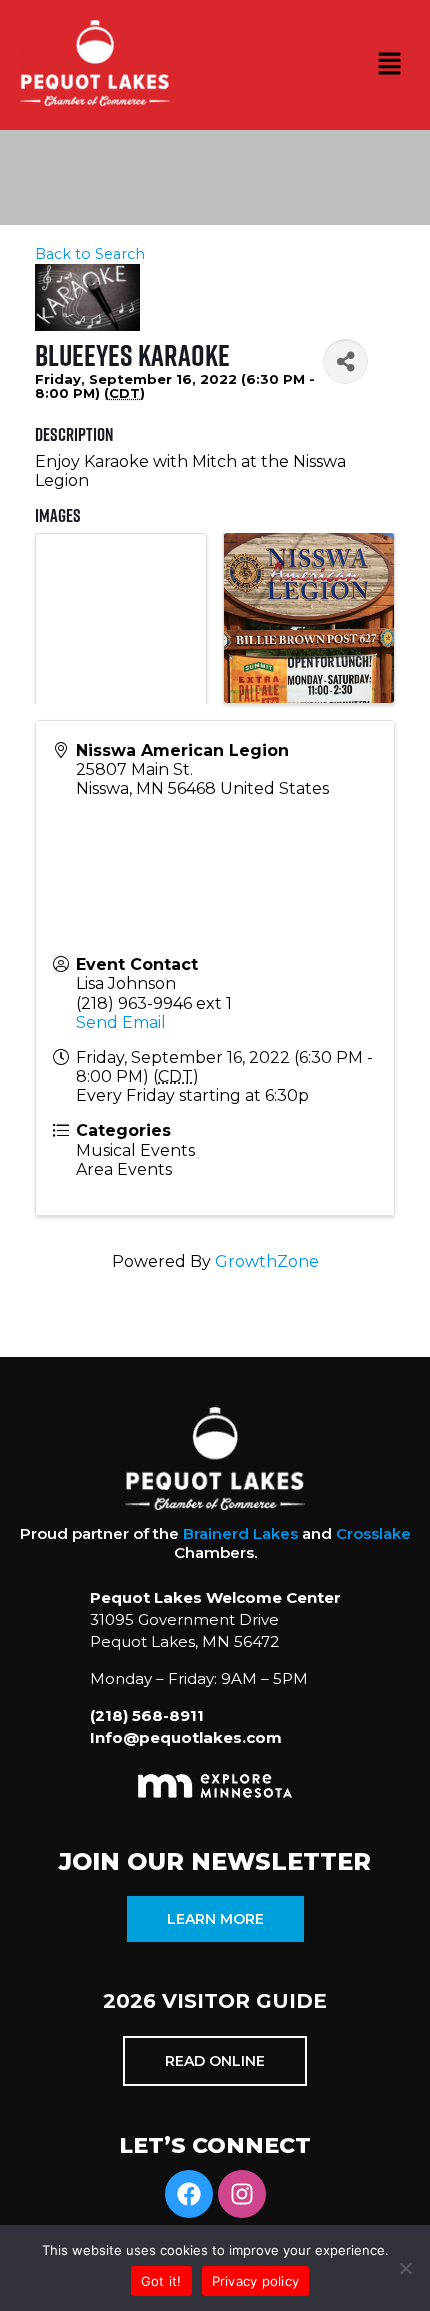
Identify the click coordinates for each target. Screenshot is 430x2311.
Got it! (161, 2281)
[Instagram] (242, 2194)
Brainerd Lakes (240, 1533)
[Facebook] (189, 2194)
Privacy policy (256, 2281)
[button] (390, 65)
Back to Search (90, 254)
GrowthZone (267, 1261)
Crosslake (373, 1533)
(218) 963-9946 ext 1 (154, 1003)
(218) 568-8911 (147, 1715)
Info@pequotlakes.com (186, 1737)
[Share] (345, 361)
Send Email (121, 1022)
